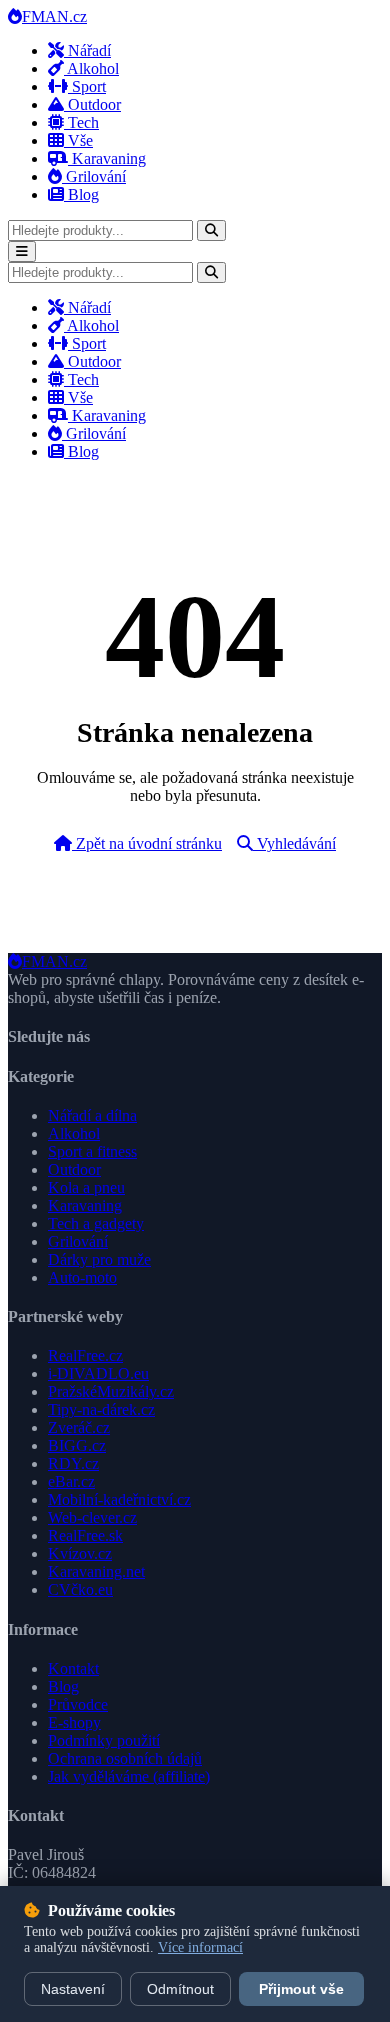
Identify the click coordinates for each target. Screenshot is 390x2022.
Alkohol (91, 68)
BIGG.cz (77, 1445)
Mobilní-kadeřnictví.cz (119, 1499)
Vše (78, 140)
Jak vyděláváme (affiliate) (129, 1776)
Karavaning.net (96, 1571)
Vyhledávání (294, 843)
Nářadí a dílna (92, 1115)
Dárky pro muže (99, 1259)
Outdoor (92, 104)
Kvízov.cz (80, 1553)
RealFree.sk (85, 1535)
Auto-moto (82, 1277)
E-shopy (74, 1722)
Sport (87, 86)
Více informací (200, 1947)
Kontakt (73, 1668)
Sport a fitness (92, 1151)
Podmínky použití (104, 1740)
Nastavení (73, 1989)
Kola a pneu (86, 1187)
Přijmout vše (301, 1989)
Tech (81, 122)
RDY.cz (73, 1463)
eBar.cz (71, 1481)
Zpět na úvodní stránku (147, 843)
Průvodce (78, 1704)
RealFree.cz (85, 1355)
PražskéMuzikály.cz (111, 1391)
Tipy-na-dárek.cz (101, 1409)
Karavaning (107, 158)
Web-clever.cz (92, 1517)
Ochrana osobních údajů (125, 1758)
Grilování (94, 176)
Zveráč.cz (79, 1427)
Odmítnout (180, 1989)
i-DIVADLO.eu (98, 1373)
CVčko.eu (80, 1589)
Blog (81, 194)
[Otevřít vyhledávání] (211, 230)
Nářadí (87, 50)
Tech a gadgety (96, 1223)
